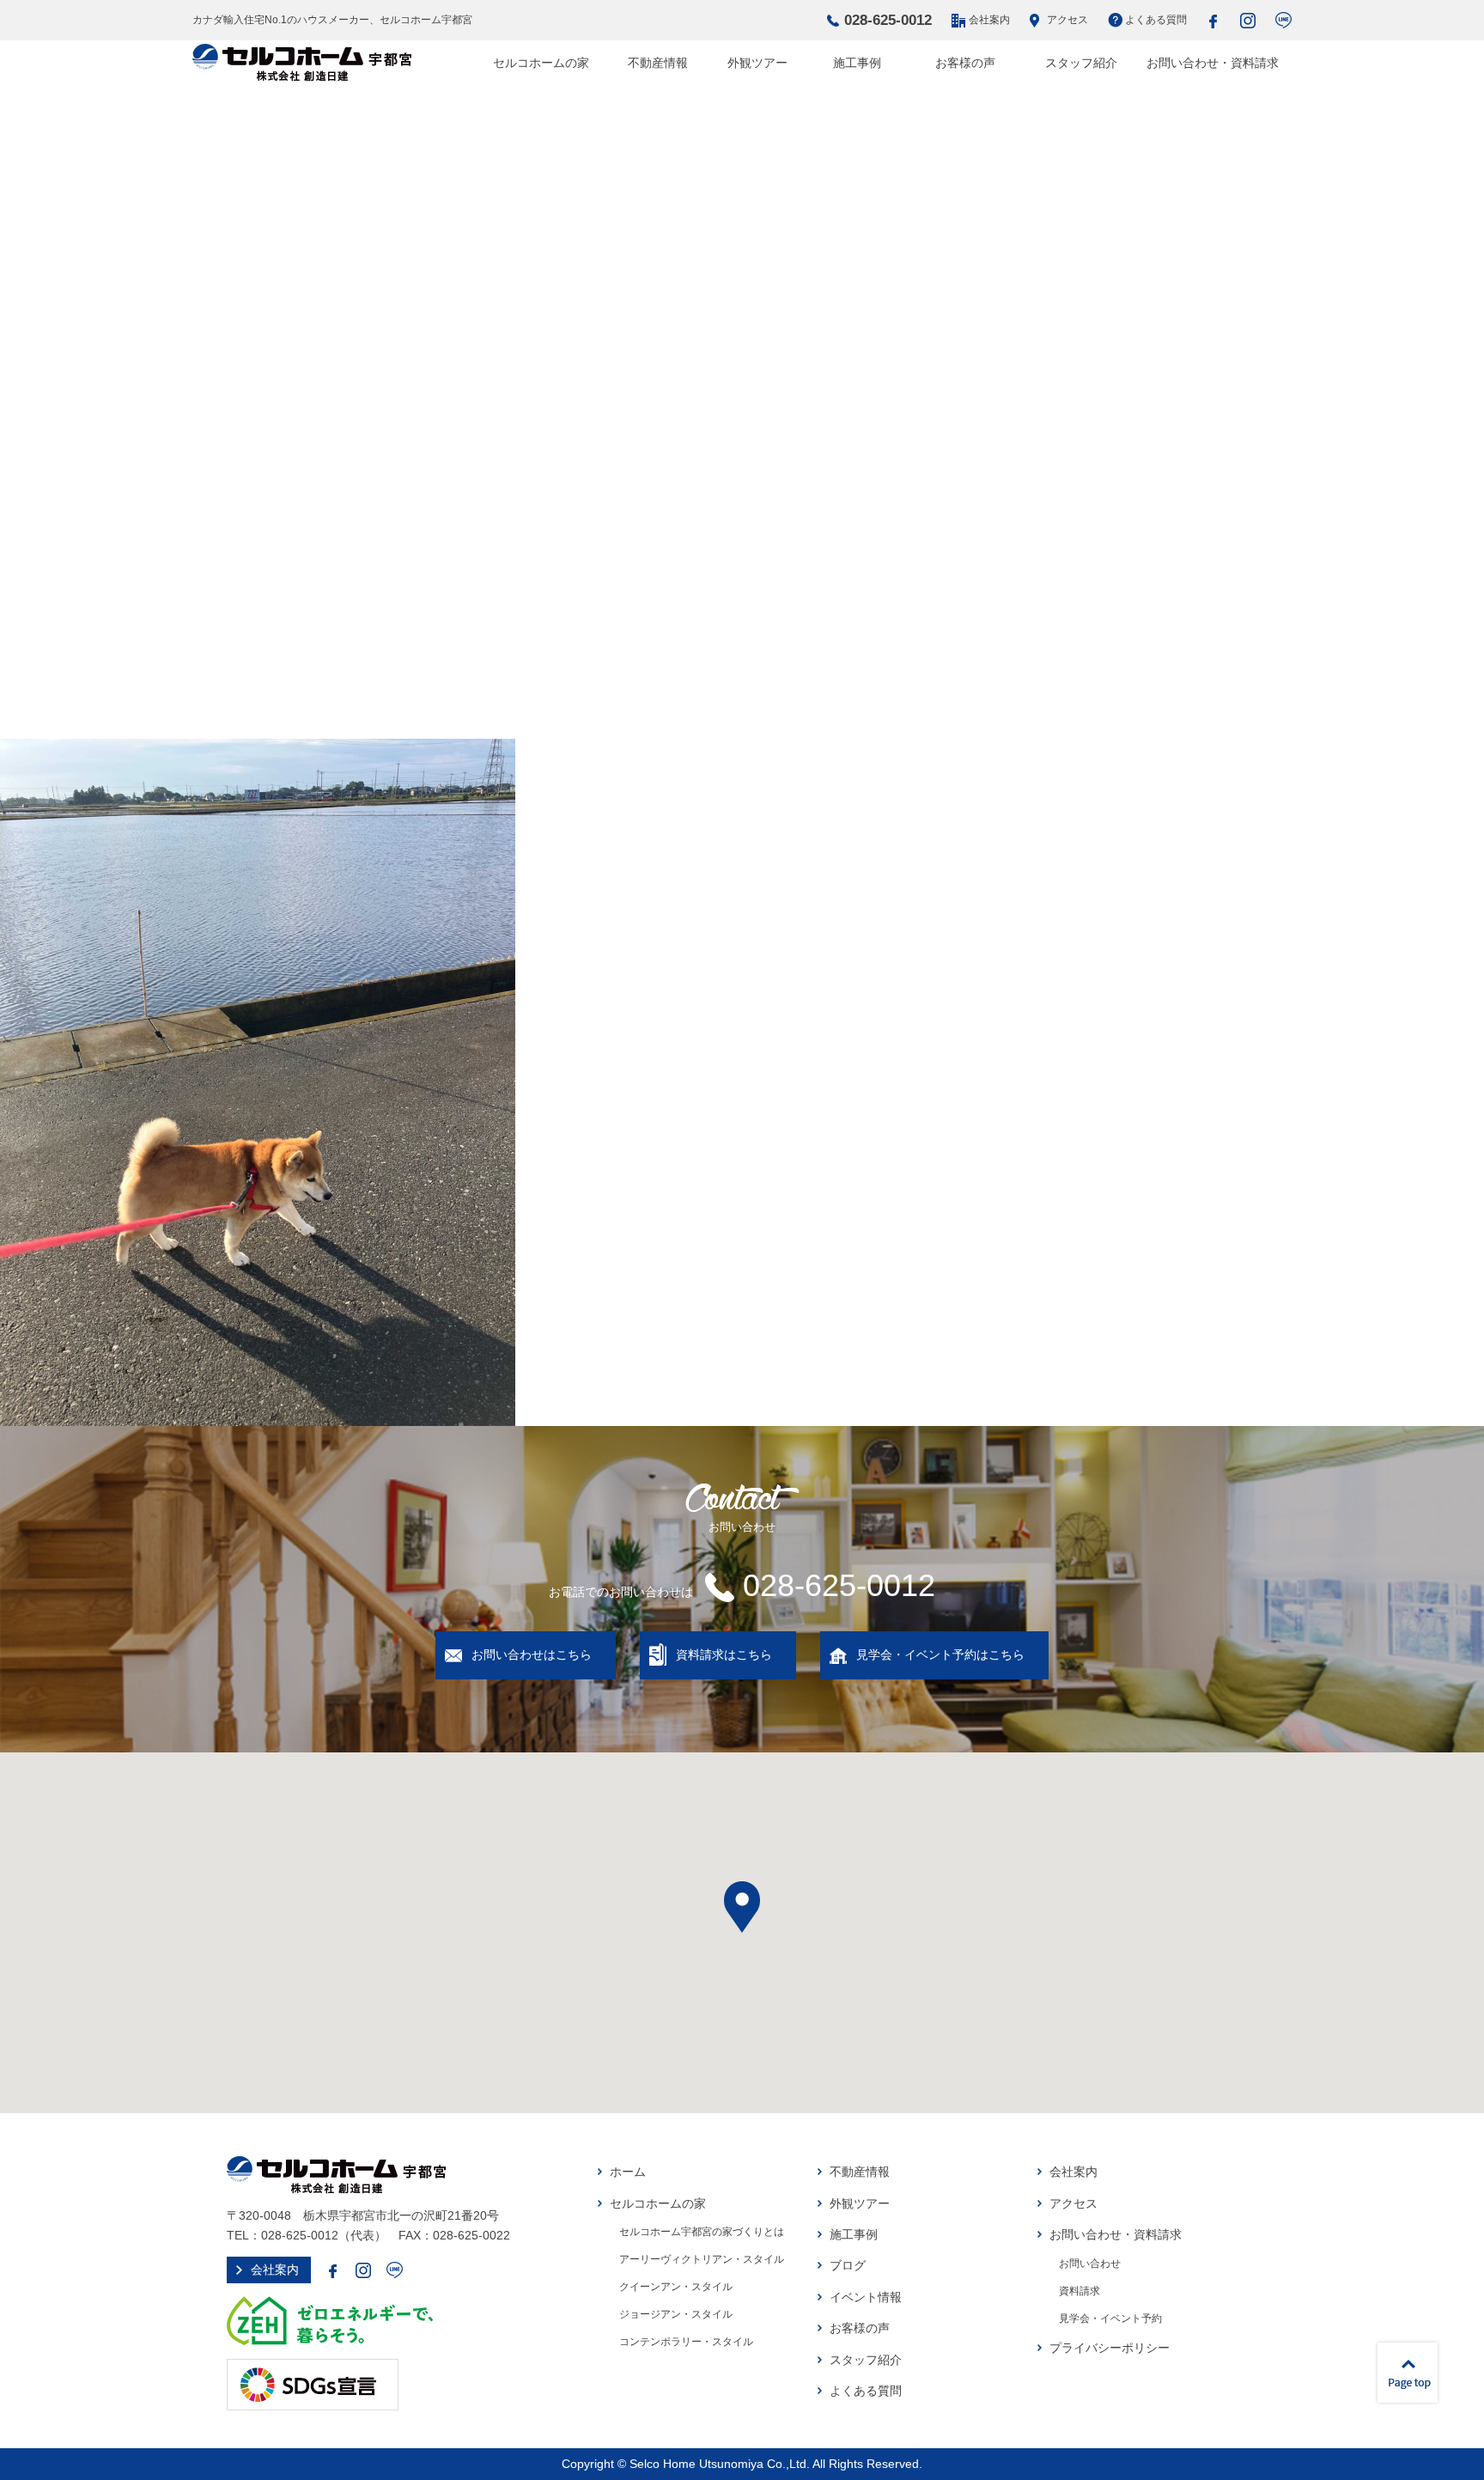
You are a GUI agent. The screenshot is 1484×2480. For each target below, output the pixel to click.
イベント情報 (866, 2297)
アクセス (1067, 20)
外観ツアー (757, 63)
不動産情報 (658, 63)
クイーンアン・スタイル (676, 2287)
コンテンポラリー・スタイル (686, 2342)
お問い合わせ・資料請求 (1213, 63)
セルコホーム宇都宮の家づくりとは (702, 2232)
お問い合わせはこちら (532, 1654)
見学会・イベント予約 (1110, 2319)
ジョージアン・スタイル (676, 2314)
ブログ (848, 2265)
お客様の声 (965, 63)
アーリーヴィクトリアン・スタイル (702, 2259)
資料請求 (1080, 2291)
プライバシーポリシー (1110, 2348)
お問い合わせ (1090, 2264)
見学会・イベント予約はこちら (940, 1654)
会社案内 (989, 20)
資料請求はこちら (724, 1654)
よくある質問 (1156, 20)
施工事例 (857, 63)
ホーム (628, 2172)
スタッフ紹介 (1081, 63)
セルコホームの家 (541, 63)
